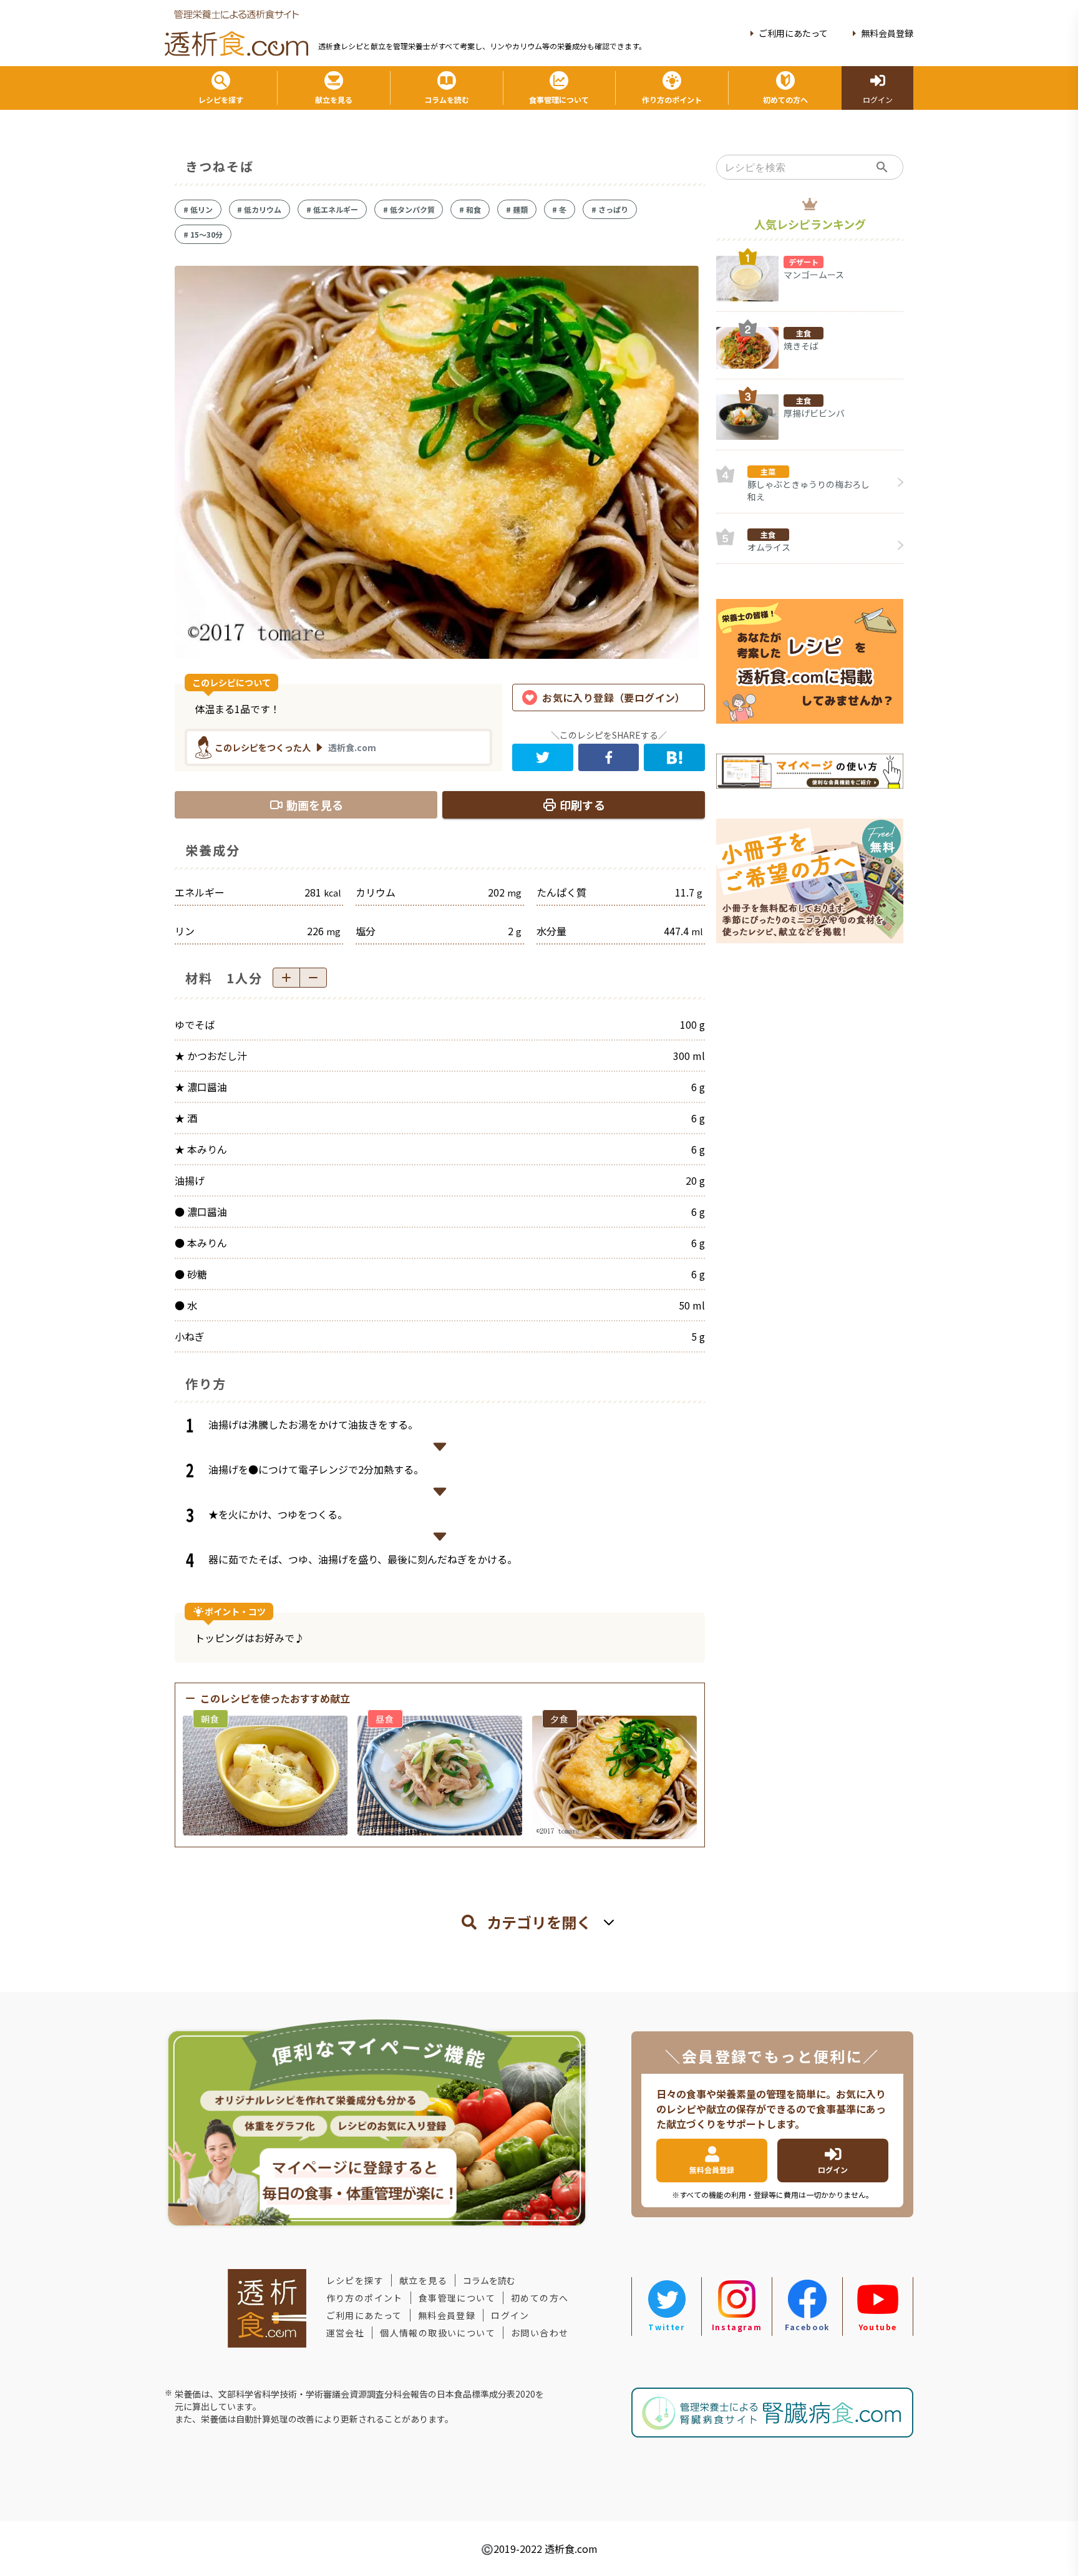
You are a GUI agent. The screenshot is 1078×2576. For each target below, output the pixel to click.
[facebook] (609, 757)
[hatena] (674, 757)
